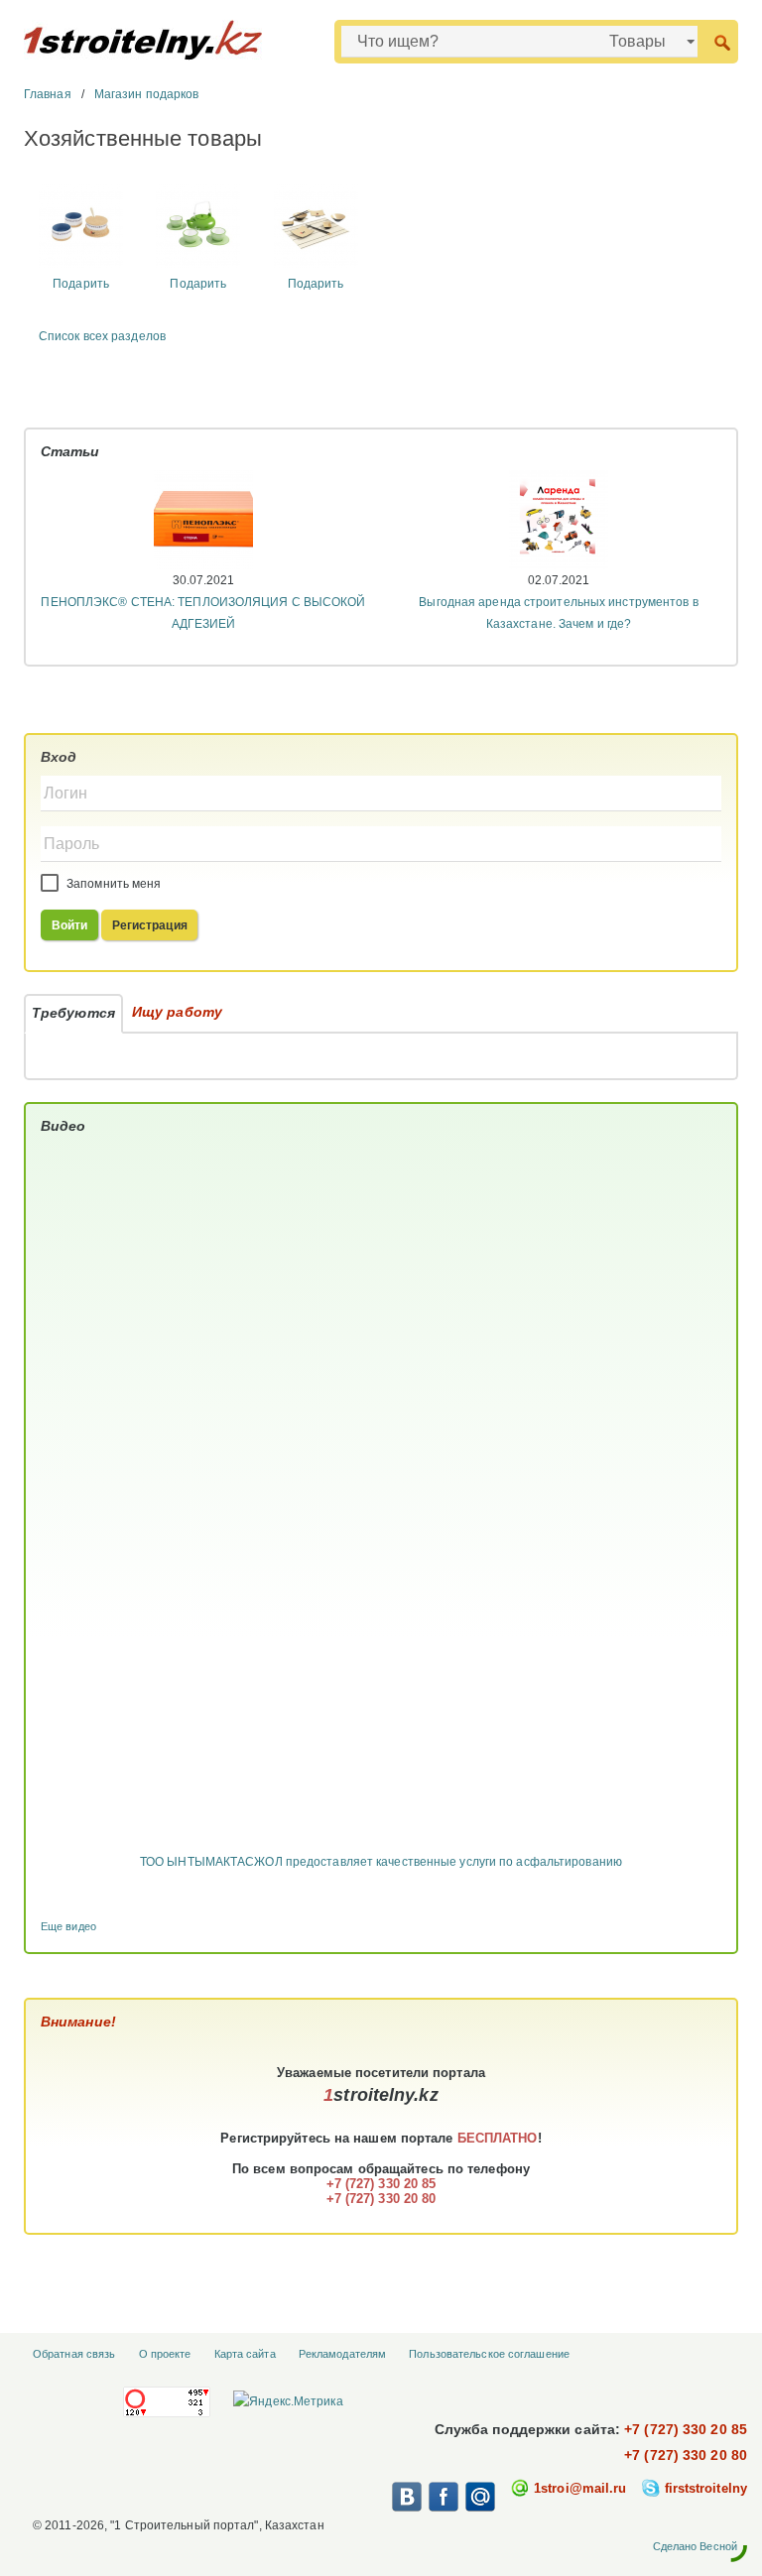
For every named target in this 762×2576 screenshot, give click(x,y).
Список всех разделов (102, 336)
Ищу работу (177, 1012)
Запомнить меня (113, 884)
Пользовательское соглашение (489, 2354)
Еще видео (68, 1926)
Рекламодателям (342, 2354)
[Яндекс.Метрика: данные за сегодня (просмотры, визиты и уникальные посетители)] (288, 2401)
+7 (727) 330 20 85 (686, 2429)
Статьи (70, 451)
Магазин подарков (147, 94)
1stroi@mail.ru (580, 2488)
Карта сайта (245, 2354)
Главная (48, 94)
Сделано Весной (695, 2546)
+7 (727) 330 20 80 (686, 2455)
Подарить (81, 284)
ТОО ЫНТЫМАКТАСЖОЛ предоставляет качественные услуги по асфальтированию (381, 1862)
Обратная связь (74, 2354)
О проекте (165, 2354)
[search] (722, 41)
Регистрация (150, 925)
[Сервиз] (81, 225)
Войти (70, 925)
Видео (63, 1126)
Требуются (73, 1013)
